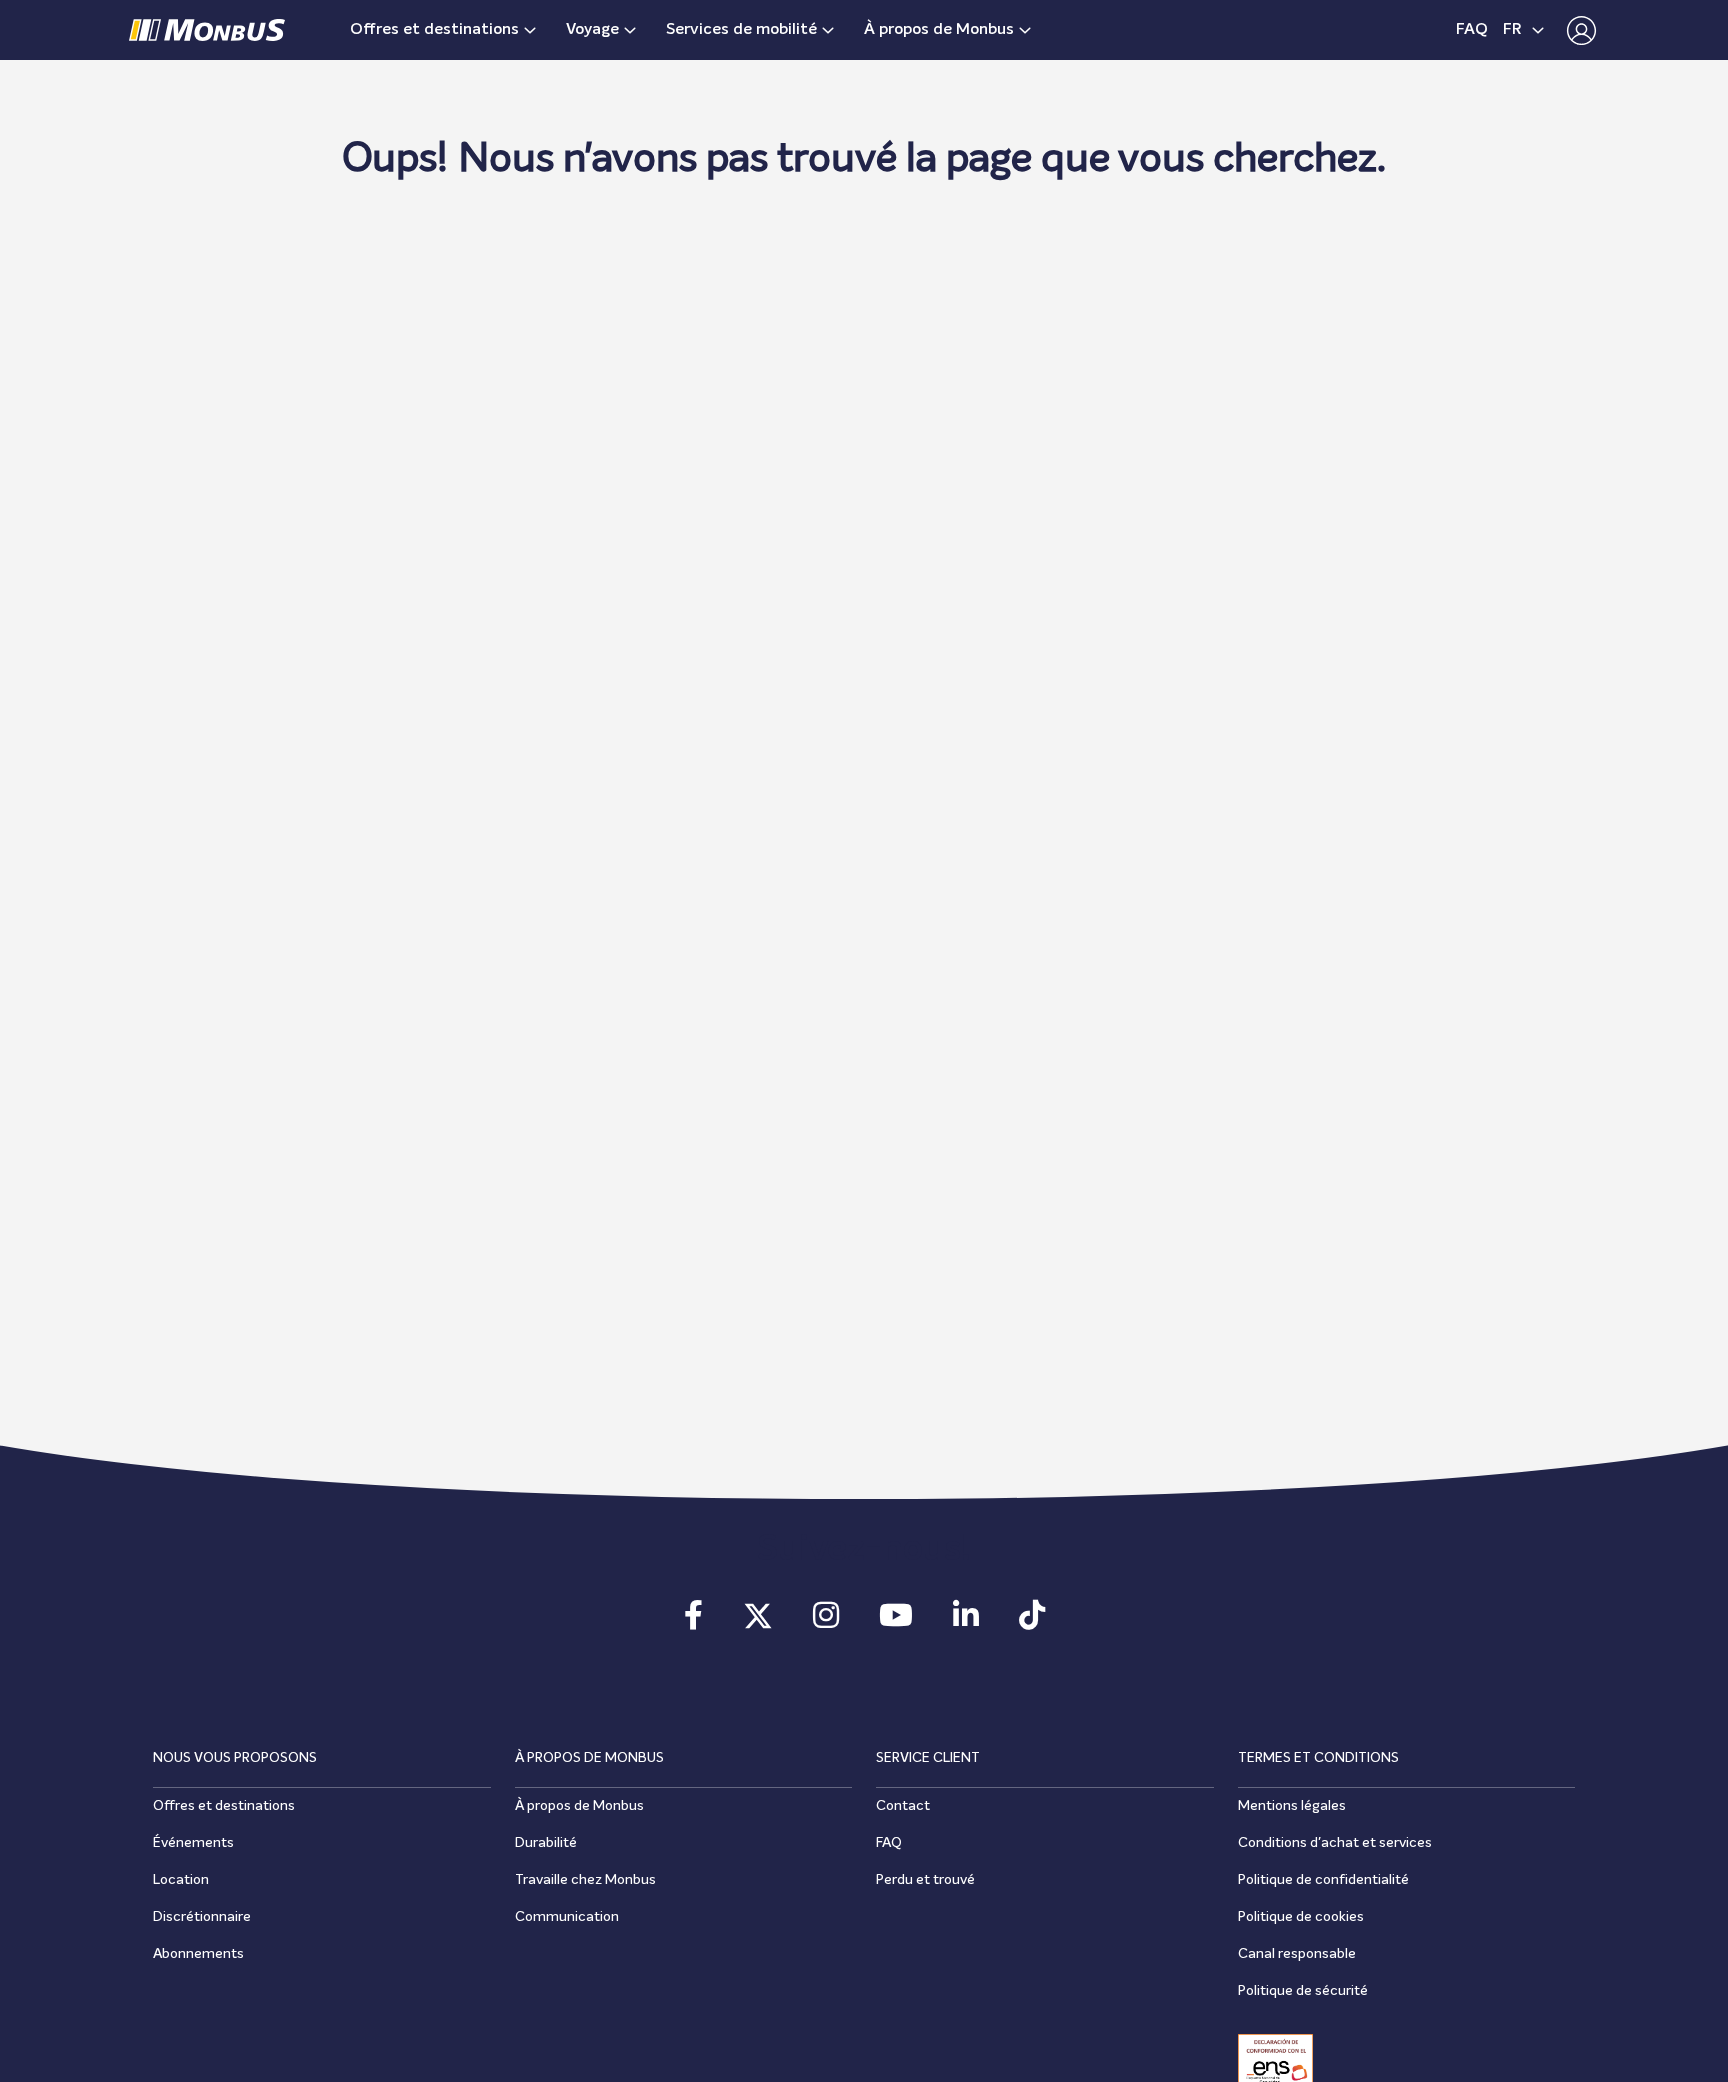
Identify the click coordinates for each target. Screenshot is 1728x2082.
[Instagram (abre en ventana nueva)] (826, 1622)
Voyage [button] (592, 30)
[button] (1576, 30)
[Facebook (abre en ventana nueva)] (693, 1622)
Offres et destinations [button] (434, 30)
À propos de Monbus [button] (939, 30)
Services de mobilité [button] (741, 30)
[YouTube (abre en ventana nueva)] (896, 1622)
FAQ (1472, 30)
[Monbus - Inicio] (207, 30)
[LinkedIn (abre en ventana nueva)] (966, 1622)
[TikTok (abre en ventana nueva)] (1032, 1622)
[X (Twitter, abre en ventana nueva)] (758, 1622)
